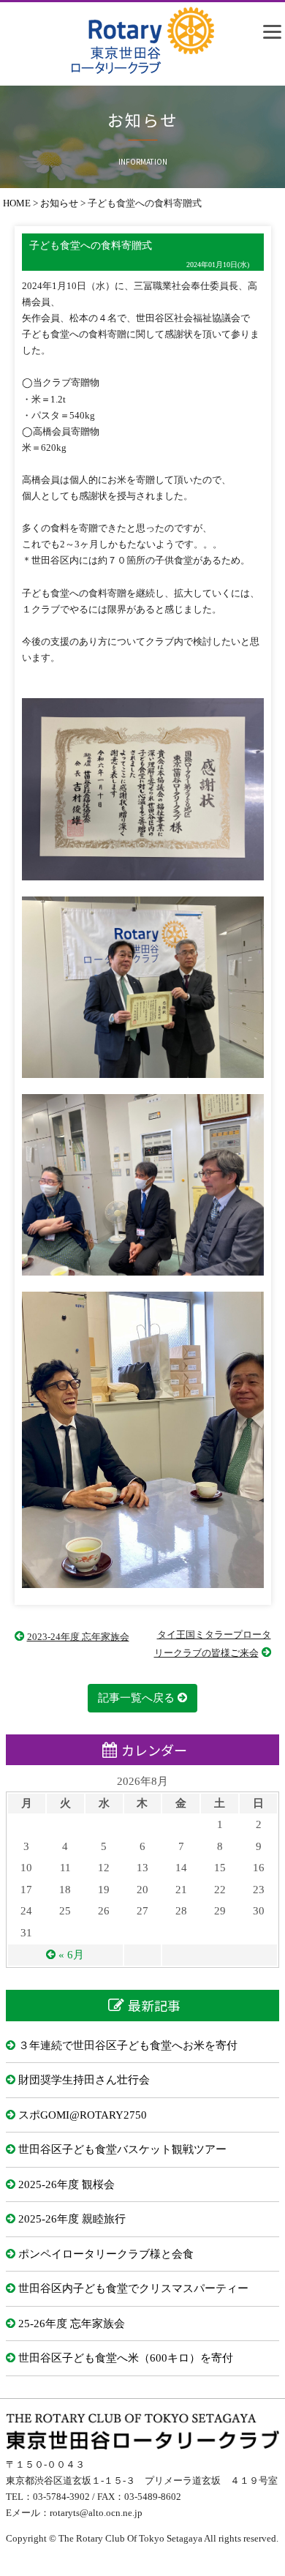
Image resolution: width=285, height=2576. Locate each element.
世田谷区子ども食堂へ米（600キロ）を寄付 (126, 2358)
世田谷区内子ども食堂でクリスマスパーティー (133, 2288)
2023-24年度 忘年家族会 (78, 1637)
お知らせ (59, 203)
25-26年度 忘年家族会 (72, 2324)
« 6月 (71, 1955)
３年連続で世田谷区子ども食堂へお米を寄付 (128, 2045)
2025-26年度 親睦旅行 (72, 2219)
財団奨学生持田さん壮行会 (84, 2080)
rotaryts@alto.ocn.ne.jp (96, 2513)
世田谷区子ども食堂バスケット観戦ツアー (122, 2149)
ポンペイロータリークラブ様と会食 (106, 2254)
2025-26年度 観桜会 (66, 2184)
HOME (17, 203)
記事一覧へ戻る (136, 1698)
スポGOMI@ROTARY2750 (83, 2115)
